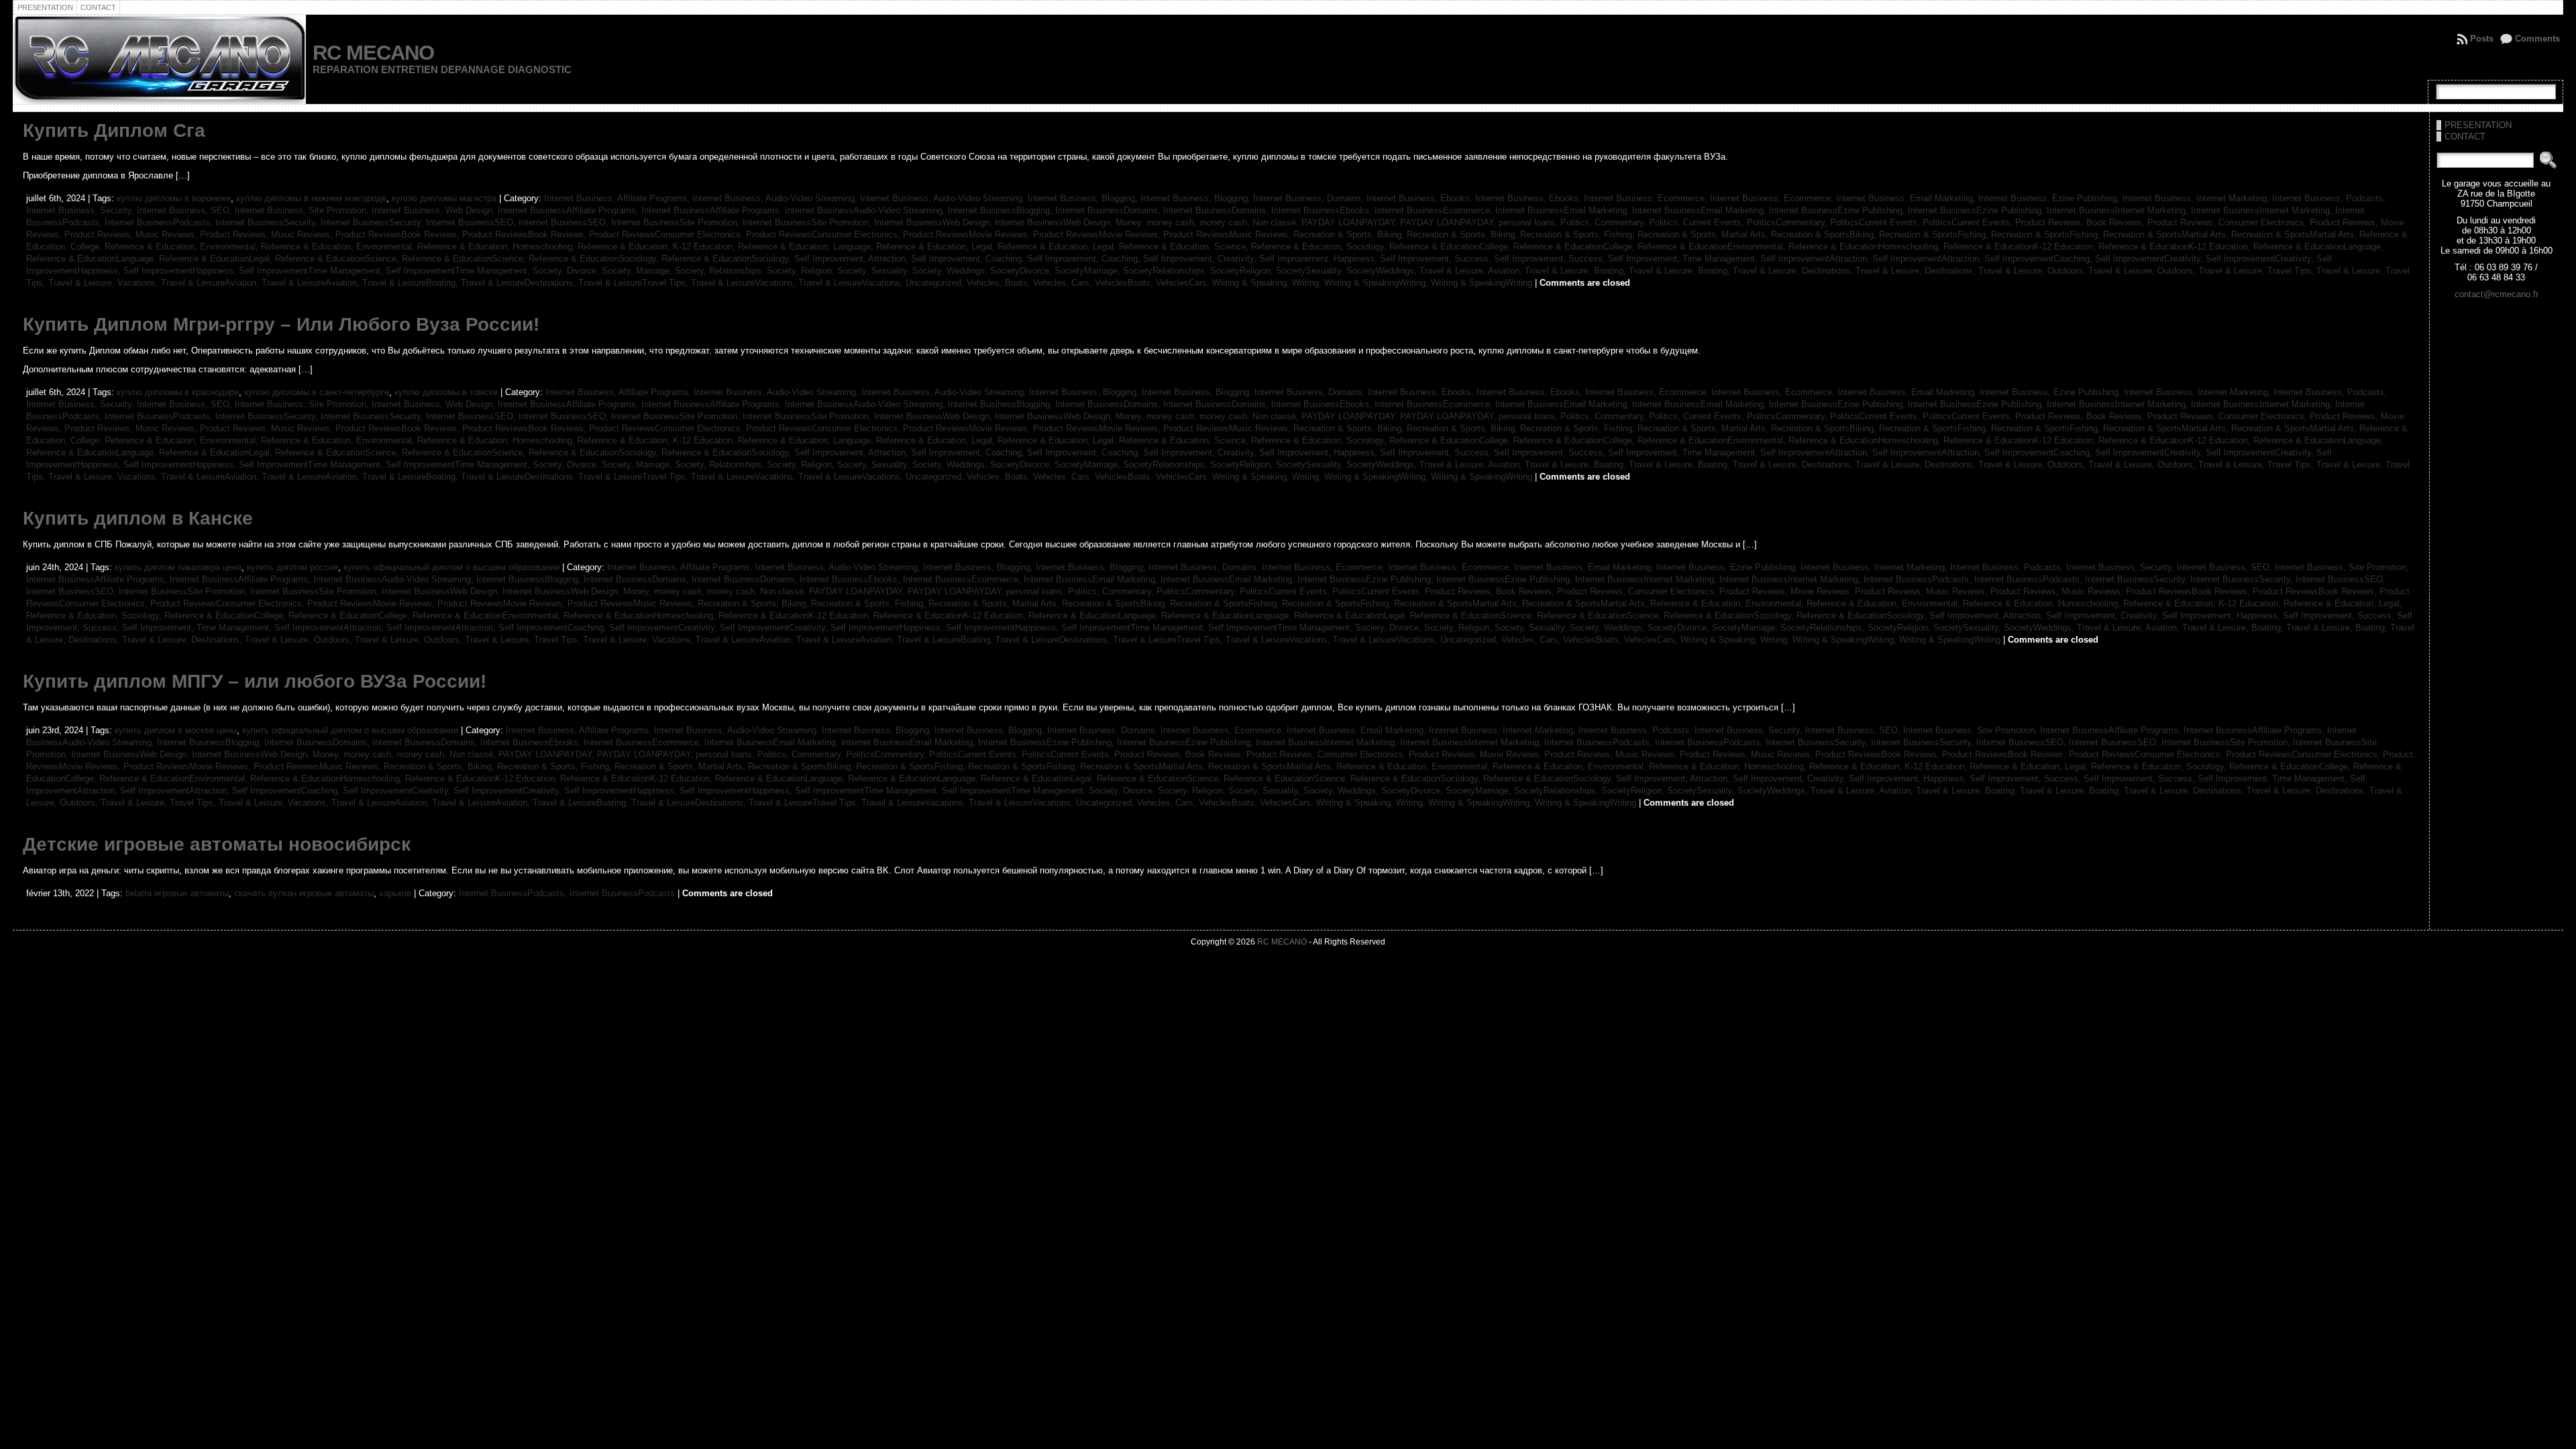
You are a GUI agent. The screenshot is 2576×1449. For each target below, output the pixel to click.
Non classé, (1277, 222)
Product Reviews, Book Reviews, (2081, 222)
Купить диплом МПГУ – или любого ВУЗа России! (255, 681)
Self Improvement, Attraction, (853, 259)
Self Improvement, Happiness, (1320, 259)
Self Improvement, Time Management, (1684, 259)
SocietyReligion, (1243, 271)
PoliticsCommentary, (1788, 222)
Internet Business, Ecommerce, (1647, 198)
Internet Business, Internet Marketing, (2197, 198)
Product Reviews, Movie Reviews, (1787, 591)
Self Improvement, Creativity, (1201, 259)
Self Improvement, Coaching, (969, 259)
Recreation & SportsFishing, (1935, 234)
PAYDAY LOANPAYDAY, (1351, 222)
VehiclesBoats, (1125, 283)
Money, (1131, 222)
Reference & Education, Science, (1185, 247)
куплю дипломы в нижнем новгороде (311, 198)
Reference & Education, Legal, (937, 247)
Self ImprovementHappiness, (181, 271)
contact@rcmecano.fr (2497, 294)
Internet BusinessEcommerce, (1435, 210)
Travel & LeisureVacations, (745, 283)
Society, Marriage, (638, 271)
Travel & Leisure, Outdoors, (2033, 271)
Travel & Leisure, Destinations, (1794, 271)
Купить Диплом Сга (114, 130)
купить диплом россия (292, 567)
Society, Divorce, (567, 271)
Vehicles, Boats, (1000, 283)
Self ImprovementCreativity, (2150, 259)
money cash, (1173, 222)
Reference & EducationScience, (338, 259)
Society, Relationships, (721, 271)
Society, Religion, (802, 271)
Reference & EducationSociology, (595, 259)
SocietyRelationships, (1167, 271)
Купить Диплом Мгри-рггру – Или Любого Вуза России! (281, 324)
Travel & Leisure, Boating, (1577, 271)
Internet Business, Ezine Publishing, (2050, 198)
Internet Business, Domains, (1310, 198)
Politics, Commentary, (1605, 222)
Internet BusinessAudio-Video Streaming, (866, 210)
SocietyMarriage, (1089, 271)
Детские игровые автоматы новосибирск (217, 844)
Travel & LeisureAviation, (211, 283)
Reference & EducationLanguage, (2318, 247)
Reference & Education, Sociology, (1320, 247)
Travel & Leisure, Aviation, (1472, 271)
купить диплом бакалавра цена (178, 567)
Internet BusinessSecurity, (268, 222)
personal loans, (1529, 222)
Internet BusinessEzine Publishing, (1838, 210)
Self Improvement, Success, (1437, 259)
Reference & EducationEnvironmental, (1713, 247)
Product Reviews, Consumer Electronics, (2229, 222)
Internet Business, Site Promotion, (303, 210)
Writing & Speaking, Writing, (1268, 283)
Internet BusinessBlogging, (1002, 210)
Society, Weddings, (951, 271)
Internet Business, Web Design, (435, 210)
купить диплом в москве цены (176, 730)
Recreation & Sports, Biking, (1350, 234)
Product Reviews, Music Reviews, (132, 234)
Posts (2482, 39)
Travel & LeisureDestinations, (520, 283)
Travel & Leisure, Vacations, (105, 283)
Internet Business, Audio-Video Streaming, (776, 198)
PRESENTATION (2478, 125)
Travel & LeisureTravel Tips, (635, 283)
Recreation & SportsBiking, (1825, 234)
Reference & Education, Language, (807, 247)
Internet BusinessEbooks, (1323, 210)
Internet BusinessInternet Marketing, (2119, 210)
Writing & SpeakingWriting (1482, 283)
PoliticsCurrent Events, (1876, 222)
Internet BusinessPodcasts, (160, 222)
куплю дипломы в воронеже (174, 198)
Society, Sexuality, (875, 271)
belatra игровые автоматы (177, 893)
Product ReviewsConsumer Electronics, (667, 234)
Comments (2537, 39)
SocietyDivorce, (1022, 271)
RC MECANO (373, 53)
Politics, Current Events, (1698, 222)
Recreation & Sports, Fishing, (1579, 234)
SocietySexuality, (1311, 271)
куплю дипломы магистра (444, 198)
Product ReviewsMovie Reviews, (968, 234)
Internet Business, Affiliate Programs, (618, 198)
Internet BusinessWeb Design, (934, 222)
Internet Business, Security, (82, 210)
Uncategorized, (936, 283)
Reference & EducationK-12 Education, (2021, 247)
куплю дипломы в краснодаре (178, 392)
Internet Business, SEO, (186, 210)
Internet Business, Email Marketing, (1907, 198)
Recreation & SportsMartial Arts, (2167, 234)
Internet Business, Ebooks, (1421, 198)
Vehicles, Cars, (1064, 283)
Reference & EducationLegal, (217, 259)
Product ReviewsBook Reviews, (399, 234)
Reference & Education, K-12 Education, (658, 247)
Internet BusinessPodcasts (622, 893)
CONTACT (2465, 137)
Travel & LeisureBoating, (412, 283)
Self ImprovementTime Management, (312, 271)
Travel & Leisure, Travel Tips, (2257, 271)
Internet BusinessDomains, (1109, 210)
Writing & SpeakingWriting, (1378, 283)
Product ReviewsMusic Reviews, (1228, 234)
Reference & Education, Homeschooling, (497, 247)
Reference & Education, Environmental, (183, 247)
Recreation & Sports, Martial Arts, (1704, 234)
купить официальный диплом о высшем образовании (451, 567)
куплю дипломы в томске (446, 392)
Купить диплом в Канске (138, 518)
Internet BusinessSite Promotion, (677, 222)
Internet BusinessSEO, (472, 222)
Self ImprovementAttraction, (1816, 259)
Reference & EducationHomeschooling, (1866, 247)
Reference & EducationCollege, (1451, 247)
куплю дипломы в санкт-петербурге (317, 392)
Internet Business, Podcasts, (2329, 198)
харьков (395, 893)
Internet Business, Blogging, (1084, 198)
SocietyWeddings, (1383, 271)
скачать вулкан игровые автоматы (304, 893)
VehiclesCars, (1184, 283)
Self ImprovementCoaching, (2040, 259)
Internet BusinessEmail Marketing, (1564, 210)
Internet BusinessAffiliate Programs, (570, 210)
